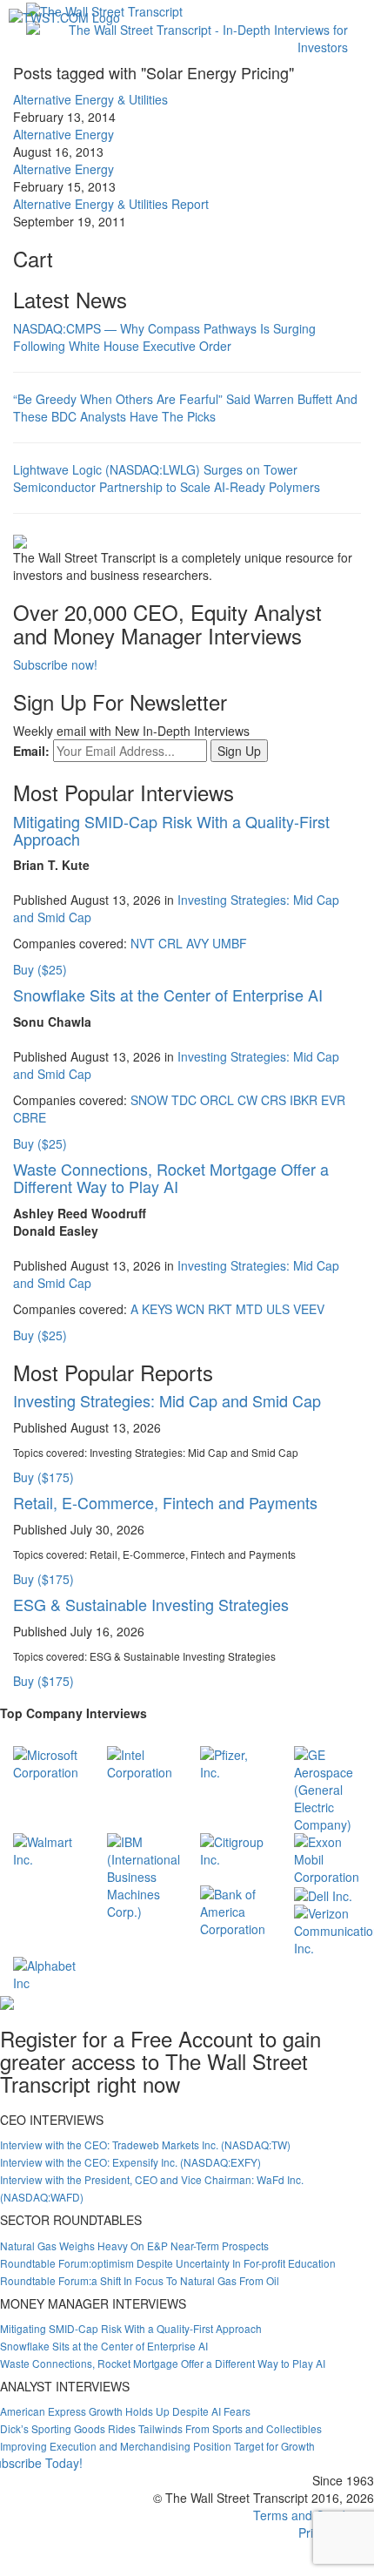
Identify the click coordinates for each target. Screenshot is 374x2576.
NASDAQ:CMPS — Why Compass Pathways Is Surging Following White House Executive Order (164, 337)
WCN (190, 1309)
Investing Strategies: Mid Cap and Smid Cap (167, 1400)
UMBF (230, 943)
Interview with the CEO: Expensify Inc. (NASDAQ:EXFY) (130, 2162)
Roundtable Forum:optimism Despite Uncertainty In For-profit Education (168, 2263)
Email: (31, 751)
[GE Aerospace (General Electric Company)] (328, 1788)
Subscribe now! (55, 664)
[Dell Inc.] (323, 1894)
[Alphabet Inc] (47, 1972)
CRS (274, 1100)
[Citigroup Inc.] (234, 1849)
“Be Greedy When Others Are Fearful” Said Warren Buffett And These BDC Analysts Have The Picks (185, 408)
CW (247, 1100)
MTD (249, 1309)
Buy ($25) (40, 969)
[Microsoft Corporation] (47, 1762)
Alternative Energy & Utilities (90, 99)
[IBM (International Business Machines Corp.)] (144, 1875)
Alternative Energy (63, 134)
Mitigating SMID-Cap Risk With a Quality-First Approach (171, 830)
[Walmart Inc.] (47, 1849)
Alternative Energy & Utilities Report (111, 204)
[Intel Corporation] (141, 1762)
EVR (333, 1100)
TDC (184, 1100)
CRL (170, 943)
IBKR (304, 1100)
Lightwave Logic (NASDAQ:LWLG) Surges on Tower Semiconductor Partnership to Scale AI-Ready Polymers (167, 478)
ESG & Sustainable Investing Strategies (151, 1604)
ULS (278, 1309)
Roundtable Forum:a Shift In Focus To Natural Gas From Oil (140, 2280)
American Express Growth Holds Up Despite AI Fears (125, 2411)
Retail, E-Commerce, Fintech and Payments (165, 1502)
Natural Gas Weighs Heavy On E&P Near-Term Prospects (134, 2246)
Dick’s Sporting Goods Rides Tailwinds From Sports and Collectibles (161, 2428)
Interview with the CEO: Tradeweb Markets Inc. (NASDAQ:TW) (145, 2144)
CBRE (30, 1117)
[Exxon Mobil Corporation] (328, 1858)
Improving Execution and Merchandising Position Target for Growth (157, 2446)
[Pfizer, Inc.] (234, 1762)
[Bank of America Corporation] (234, 1910)
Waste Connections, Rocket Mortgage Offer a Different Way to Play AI (171, 1177)
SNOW (149, 1100)
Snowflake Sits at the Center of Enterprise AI (168, 995)
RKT (220, 1309)
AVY (197, 943)
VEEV (309, 1309)
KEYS (157, 1309)
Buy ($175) (43, 1477)
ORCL (217, 1100)
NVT (143, 943)
